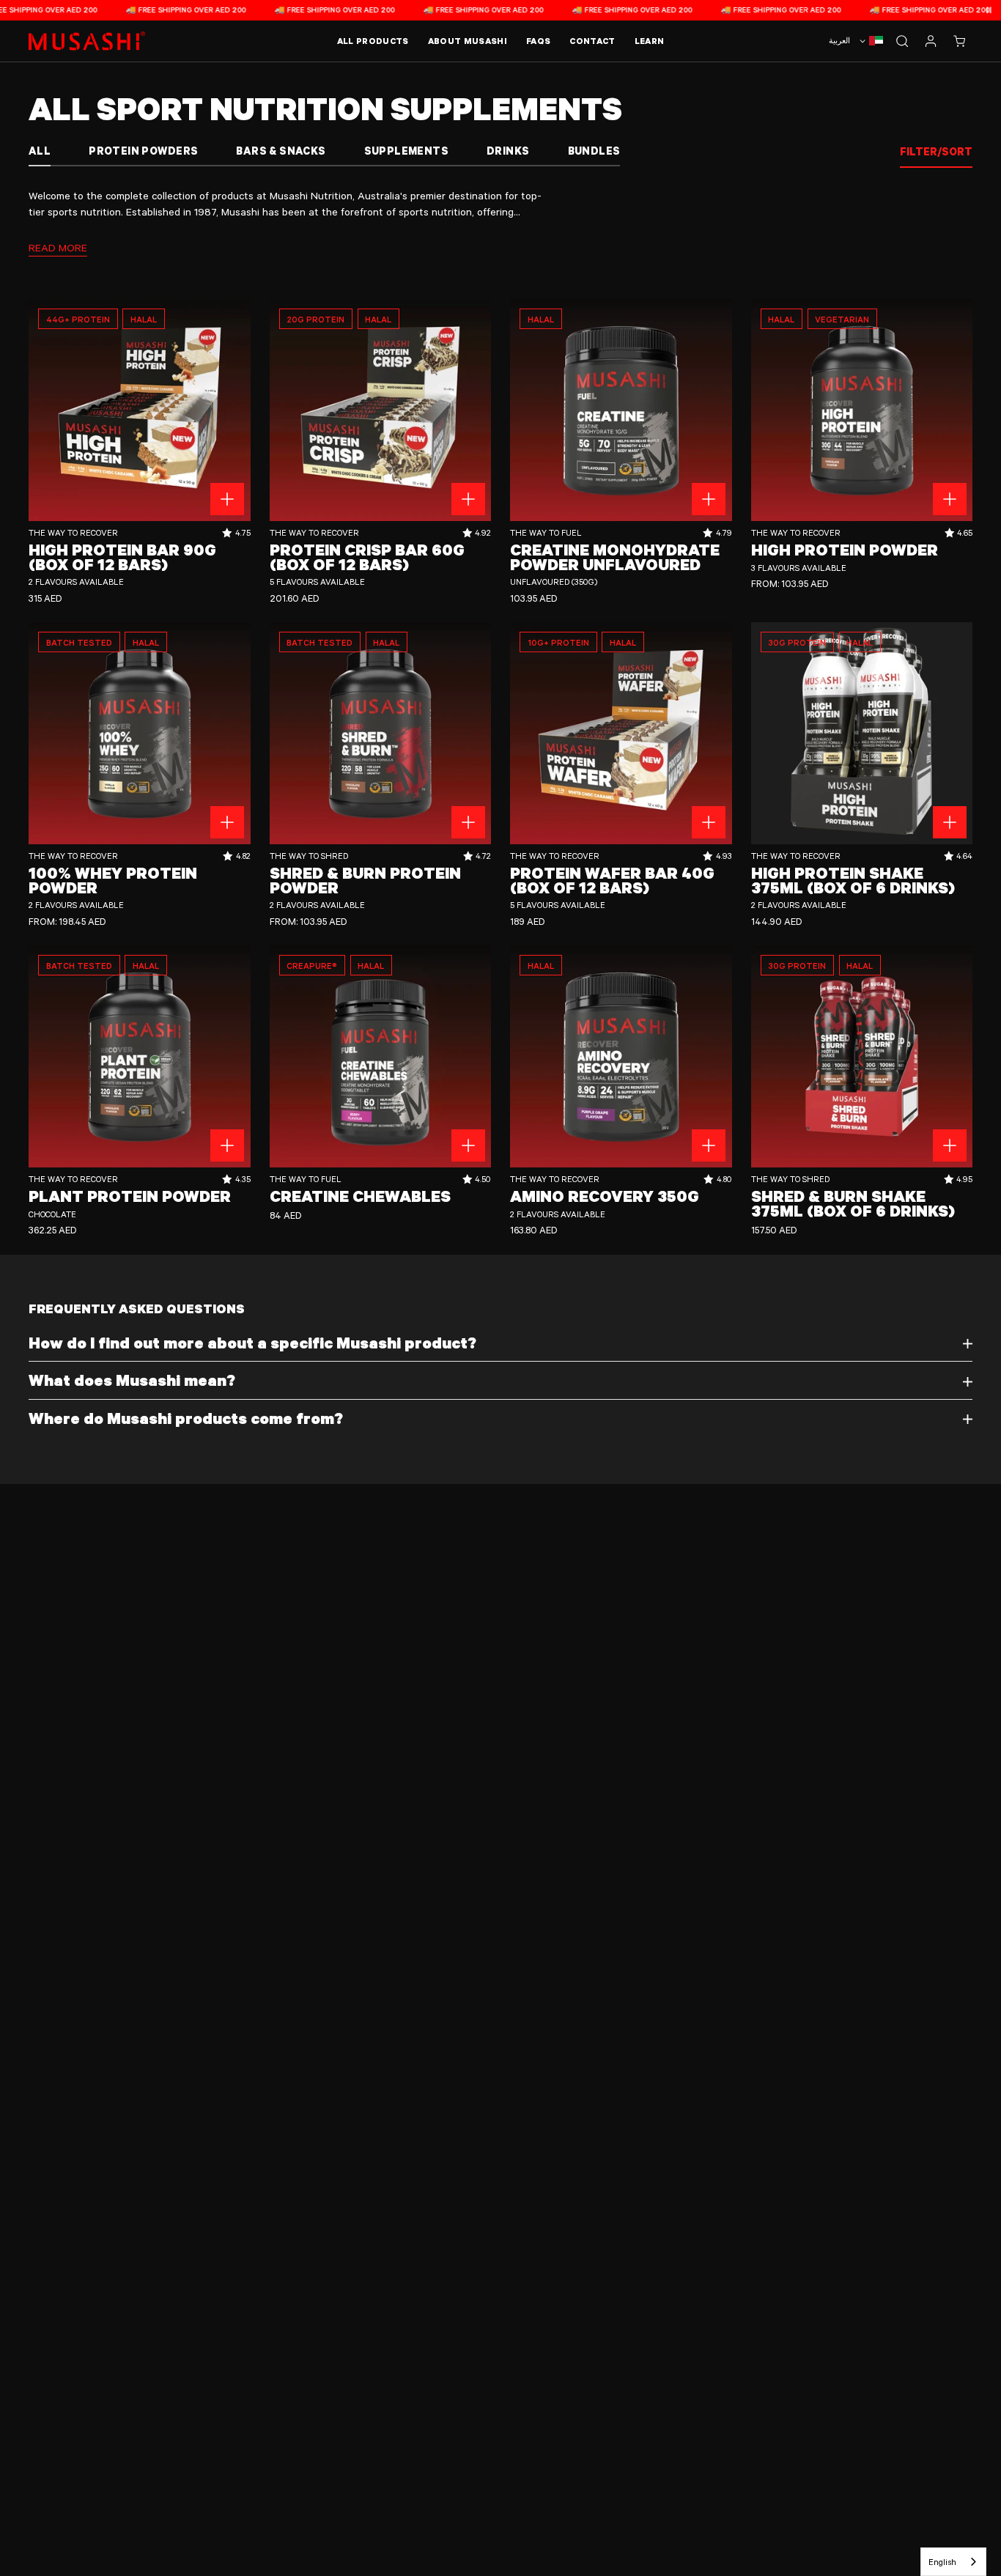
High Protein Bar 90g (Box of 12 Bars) (122, 557)
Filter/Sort (936, 151)
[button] (959, 41)
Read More (58, 247)
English (942, 2562)
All (40, 151)
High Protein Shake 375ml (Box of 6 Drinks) (853, 880)
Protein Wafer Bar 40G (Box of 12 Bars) (612, 880)
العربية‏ (839, 40)
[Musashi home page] (87, 41)
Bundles (594, 151)
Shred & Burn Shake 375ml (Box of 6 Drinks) (853, 1203)
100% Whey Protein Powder (113, 880)
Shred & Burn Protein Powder (365, 880)
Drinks (508, 151)
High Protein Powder (845, 550)
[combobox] (953, 2562)
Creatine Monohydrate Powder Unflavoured (615, 557)
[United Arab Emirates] (870, 41)
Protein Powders (143, 151)
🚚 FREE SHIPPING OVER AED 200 (144, 10)
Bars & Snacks (281, 151)
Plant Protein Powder (130, 1196)
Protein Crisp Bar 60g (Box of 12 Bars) (367, 557)
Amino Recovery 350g (605, 1196)
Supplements (406, 151)
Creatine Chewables (360, 1196)
